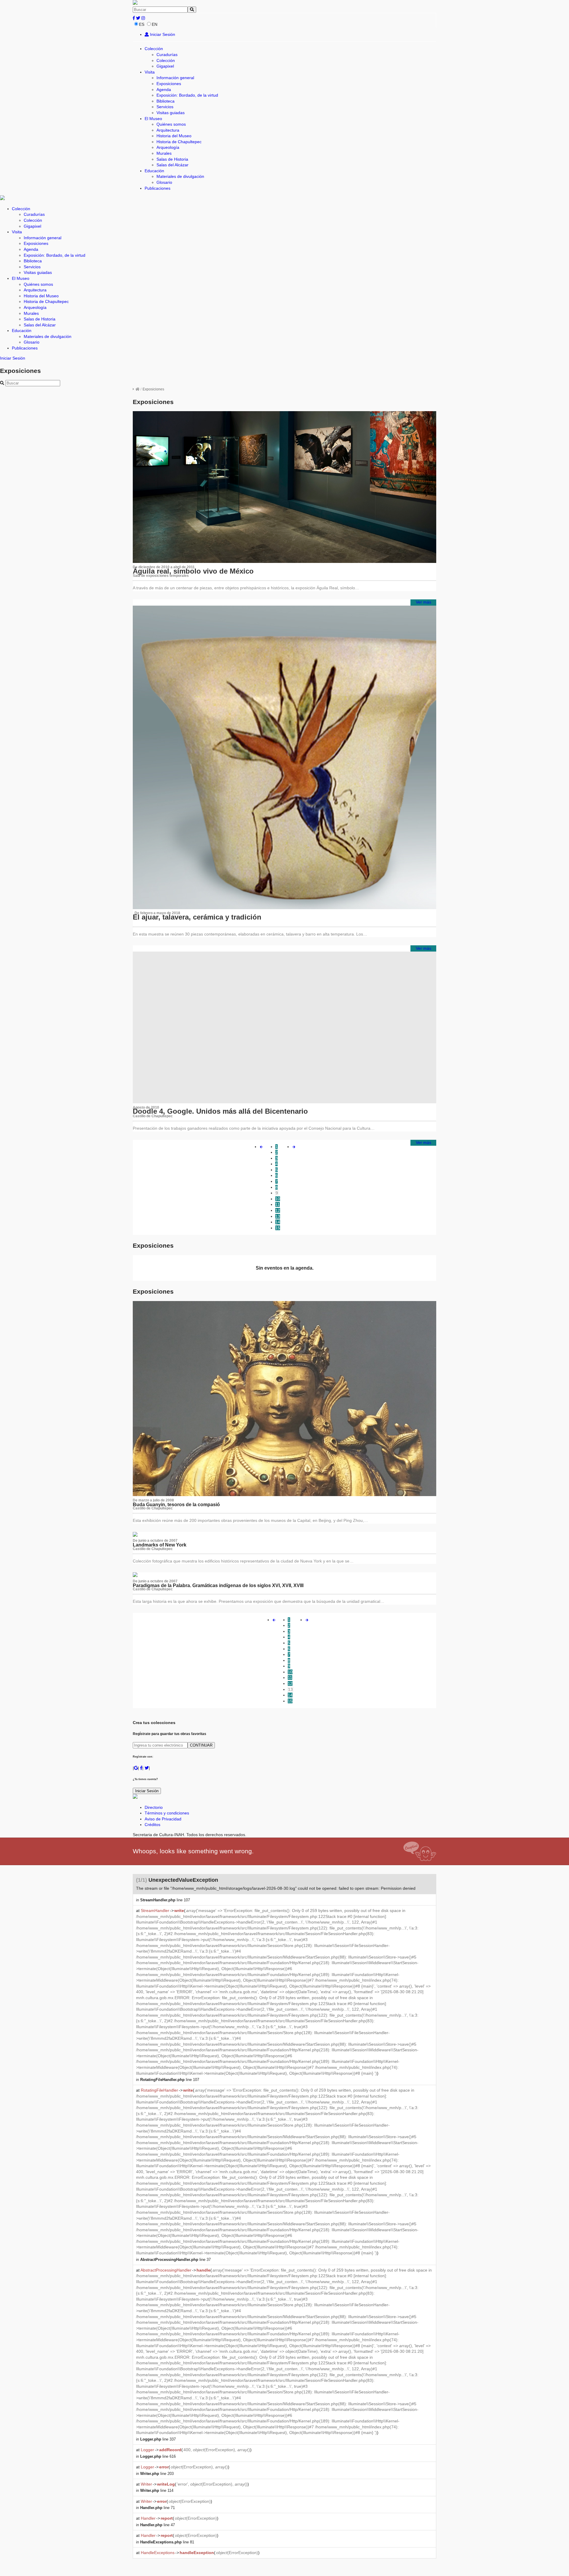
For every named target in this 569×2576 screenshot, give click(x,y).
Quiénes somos (171, 124)
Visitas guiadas (171, 113)
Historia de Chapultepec (179, 142)
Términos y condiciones (167, 1813)
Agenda (164, 90)
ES (142, 24)
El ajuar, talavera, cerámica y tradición (197, 917)
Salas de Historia (172, 159)
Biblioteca (166, 101)
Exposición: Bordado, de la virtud (187, 95)
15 (278, 1228)
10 (278, 1199)
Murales (164, 153)
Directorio (154, 1807)
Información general (175, 78)
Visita (150, 72)
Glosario (164, 182)
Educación (154, 171)
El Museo (153, 119)
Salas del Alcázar (172, 165)
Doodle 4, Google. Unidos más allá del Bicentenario (220, 1111)
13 (278, 1216)
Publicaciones (158, 188)
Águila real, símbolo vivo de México (193, 571)
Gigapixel (165, 66)
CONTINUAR (201, 1745)
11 (278, 1204)
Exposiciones (169, 84)
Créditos (152, 1825)
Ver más (423, 602)
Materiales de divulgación (180, 176)
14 (278, 1222)
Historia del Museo (174, 136)
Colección (154, 49)
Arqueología (168, 147)
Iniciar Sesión (162, 34)
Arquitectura (168, 130)
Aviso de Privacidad (163, 1819)
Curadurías (167, 55)
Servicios (165, 107)
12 (278, 1210)
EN (155, 24)
